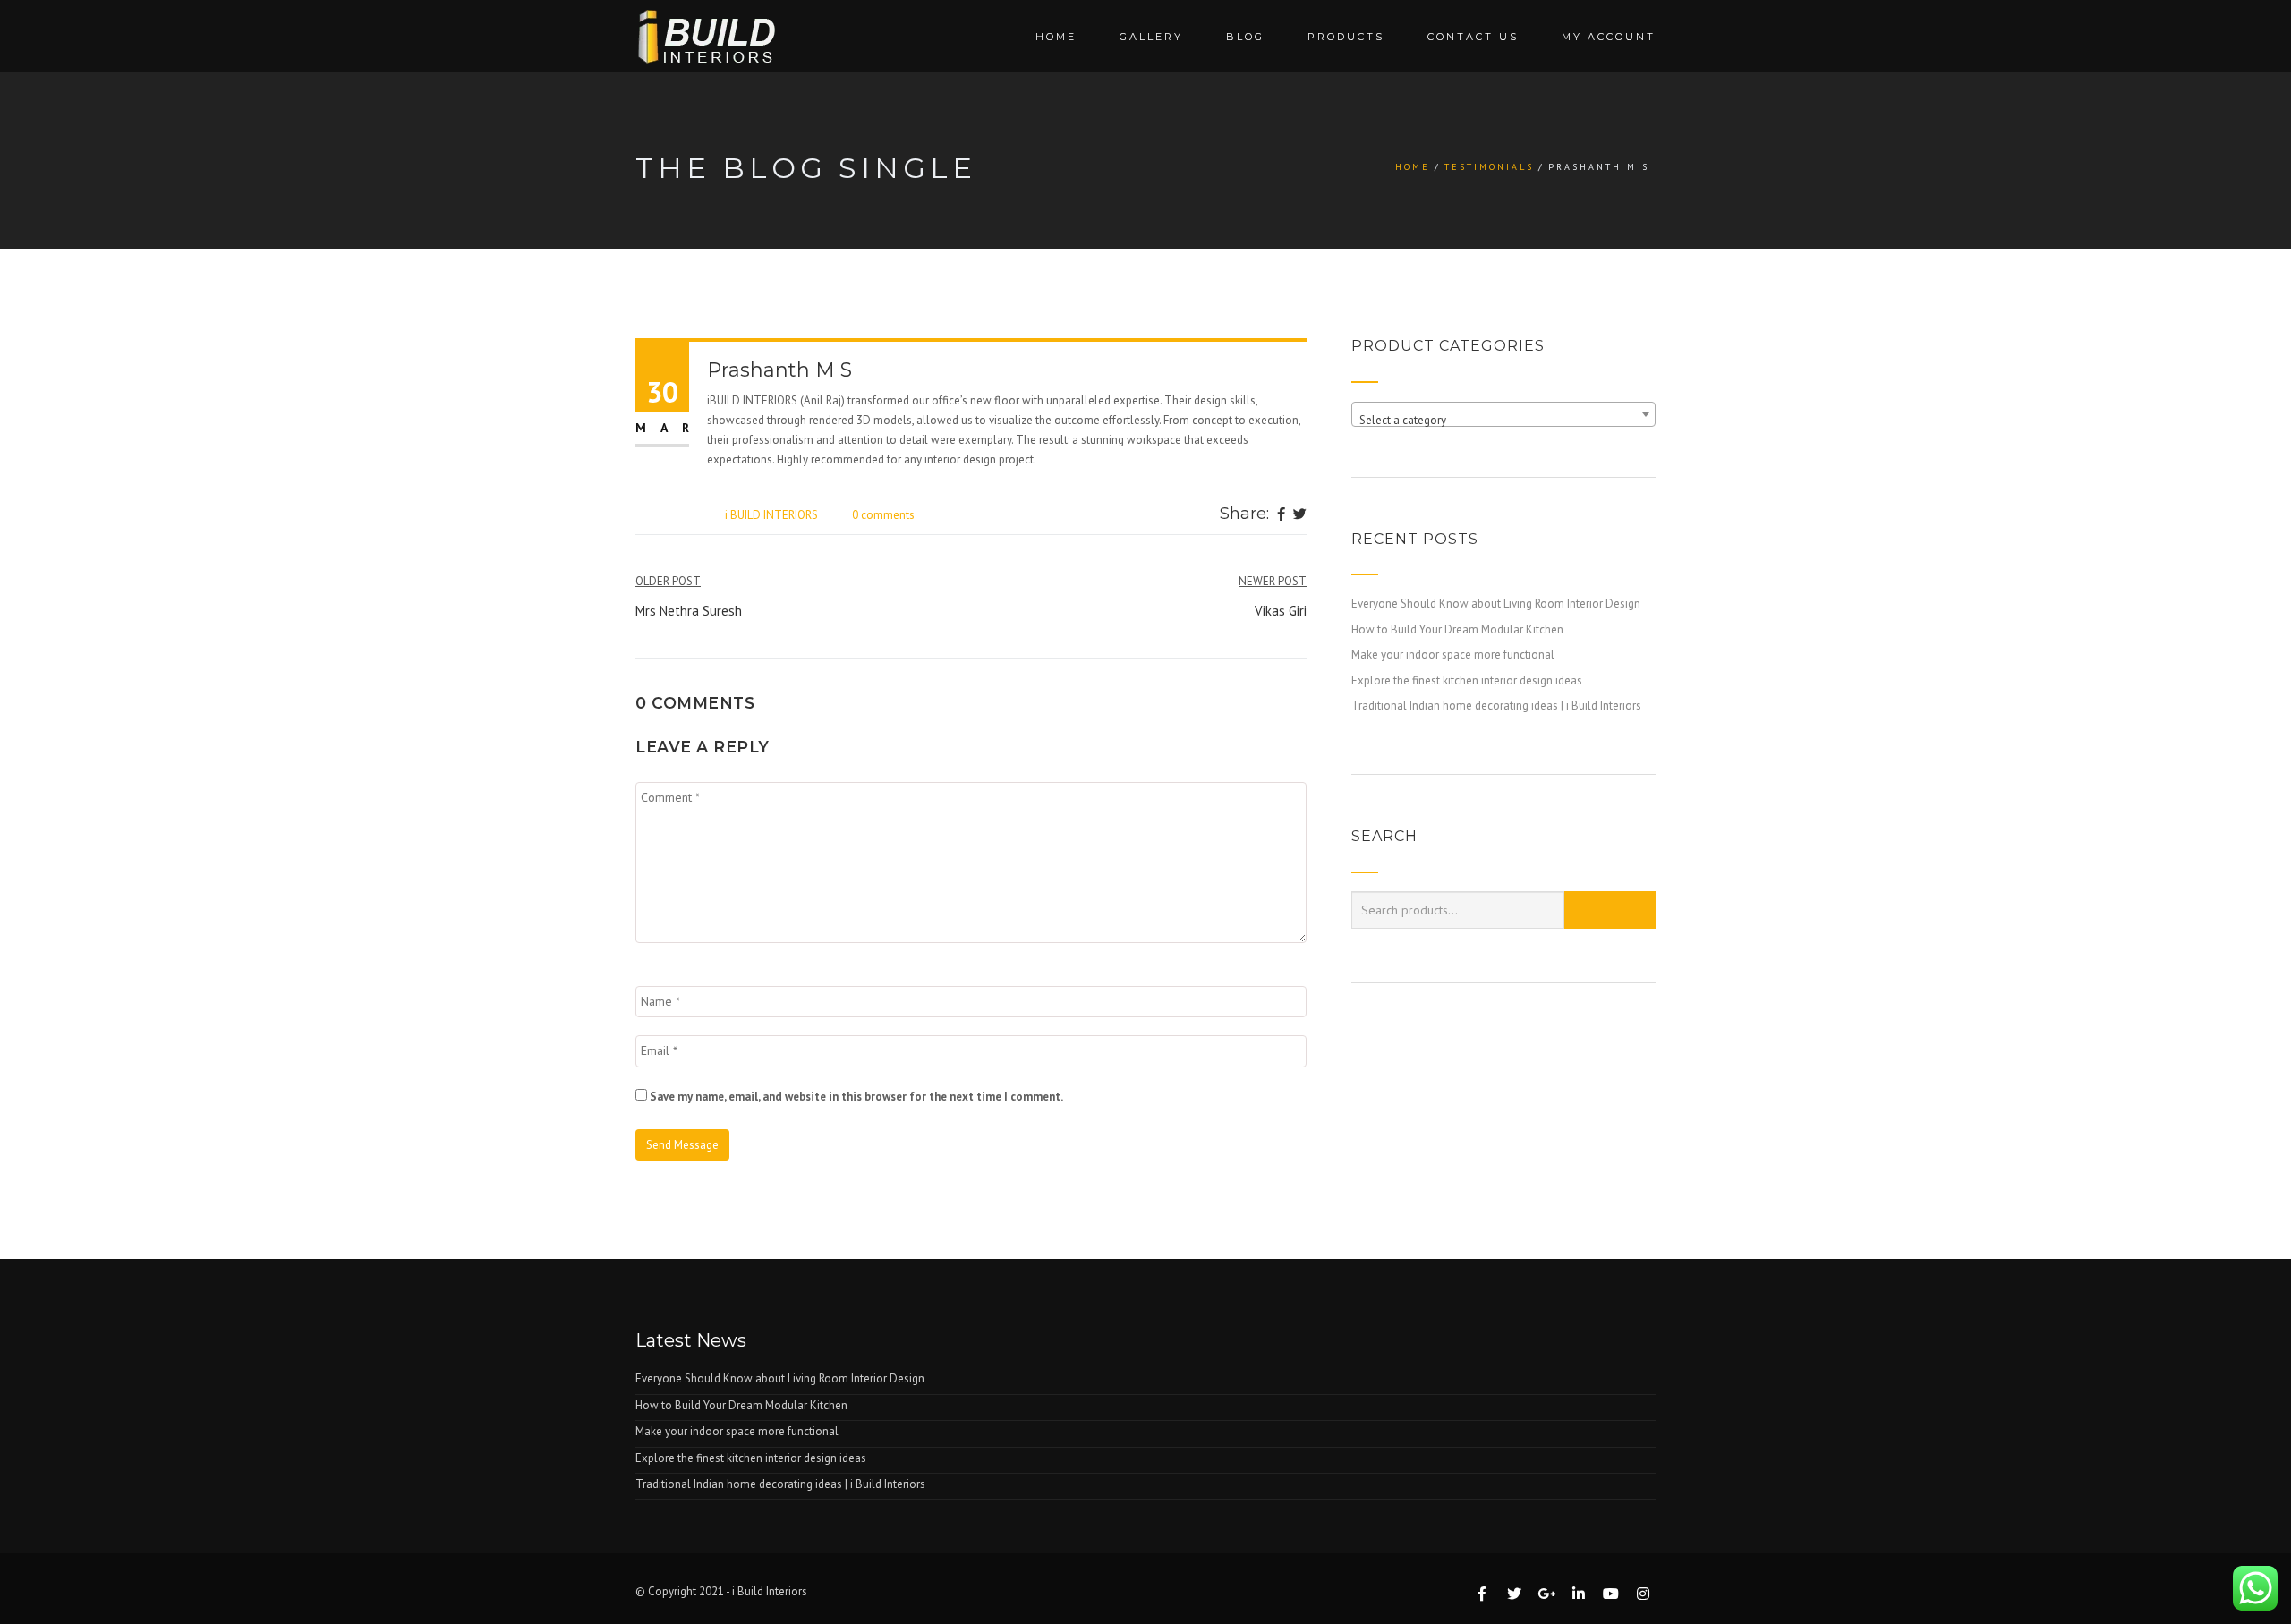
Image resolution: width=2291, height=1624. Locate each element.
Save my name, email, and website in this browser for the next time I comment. (856, 1097)
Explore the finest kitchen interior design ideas (1467, 680)
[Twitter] (1300, 515)
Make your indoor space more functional (1453, 655)
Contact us (1473, 37)
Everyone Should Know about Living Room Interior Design (1496, 604)
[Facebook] (1281, 515)
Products (1346, 37)
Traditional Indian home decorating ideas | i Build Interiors (1496, 706)
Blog (1245, 37)
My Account (1609, 37)
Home (1056, 37)
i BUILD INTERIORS (771, 515)
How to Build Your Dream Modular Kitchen (1457, 629)
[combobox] (1503, 414)
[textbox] (1503, 421)
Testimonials (1489, 167)
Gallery (1151, 37)
